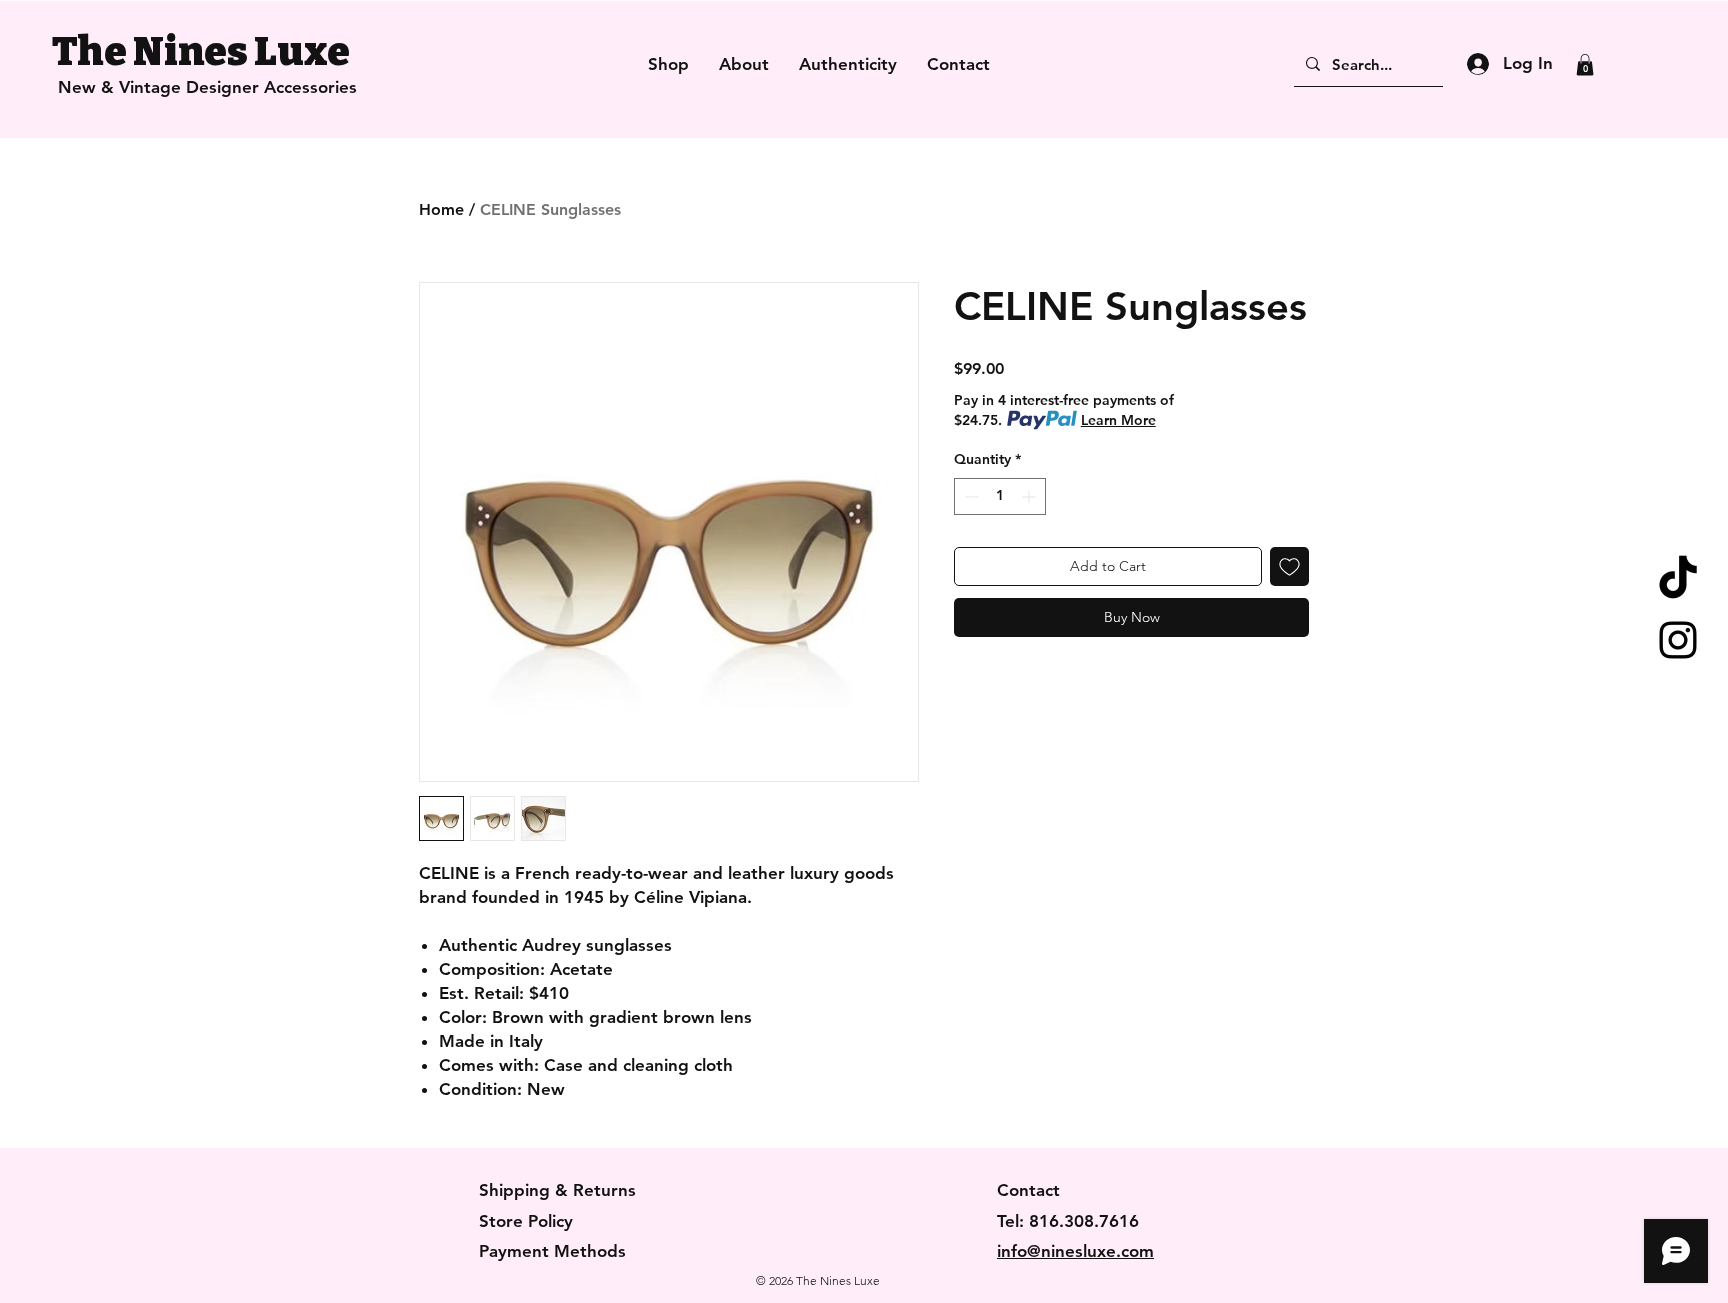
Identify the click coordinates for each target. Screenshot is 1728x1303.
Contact (1028, 1190)
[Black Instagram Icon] (1678, 640)
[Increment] (1030, 496)
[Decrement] (969, 496)
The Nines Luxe (201, 52)
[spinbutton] (1000, 496)
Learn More (1118, 420)
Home (441, 209)
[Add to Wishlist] (1289, 566)
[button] (1585, 65)
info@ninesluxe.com (1075, 1251)
